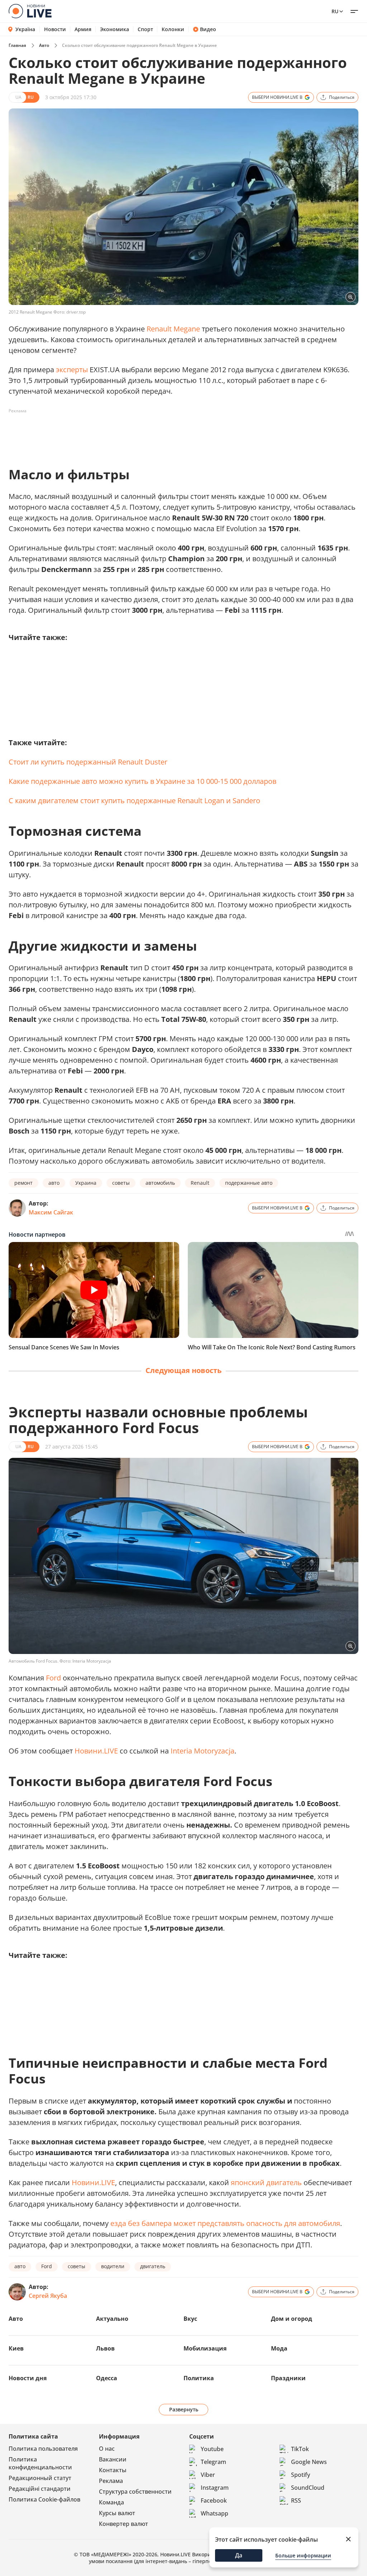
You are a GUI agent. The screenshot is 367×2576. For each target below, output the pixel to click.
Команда (111, 2502)
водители (113, 2266)
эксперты (72, 370)
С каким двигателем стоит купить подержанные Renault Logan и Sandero (134, 801)
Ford (53, 1678)
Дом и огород (292, 2319)
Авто (44, 45)
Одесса (107, 2378)
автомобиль (160, 1183)
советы (121, 1183)
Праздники (288, 2378)
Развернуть (184, 2409)
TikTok (300, 2449)
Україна (25, 29)
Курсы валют (117, 2513)
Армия (83, 29)
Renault (200, 1183)
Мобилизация (205, 2348)
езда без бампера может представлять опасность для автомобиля (225, 2223)
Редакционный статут (40, 2478)
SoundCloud (308, 2488)
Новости (55, 29)
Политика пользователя (43, 2449)
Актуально (112, 2319)
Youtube (212, 2449)
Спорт (145, 29)
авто (54, 1183)
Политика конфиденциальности (40, 2463)
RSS (296, 2500)
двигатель (153, 2266)
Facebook (214, 2500)
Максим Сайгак (51, 1212)
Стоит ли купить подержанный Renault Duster (88, 762)
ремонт (23, 1183)
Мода (279, 2348)
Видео (208, 29)
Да (239, 2555)
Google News (309, 2462)
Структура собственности (135, 2492)
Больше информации (303, 2555)
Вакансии (113, 2459)
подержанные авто (249, 1183)
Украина (86, 1183)
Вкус (190, 2319)
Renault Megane (173, 329)
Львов (105, 2348)
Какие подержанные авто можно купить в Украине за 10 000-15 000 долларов (142, 781)
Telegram (213, 2462)
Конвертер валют (123, 2524)
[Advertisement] (139, 433)
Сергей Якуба (48, 2296)
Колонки (173, 29)
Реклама (111, 2481)
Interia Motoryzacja (202, 1751)
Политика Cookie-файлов (44, 2499)
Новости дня (28, 2378)
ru (335, 11)
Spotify (301, 2475)
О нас (107, 2449)
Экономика (115, 29)
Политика (199, 2378)
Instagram (215, 2488)
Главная (17, 45)
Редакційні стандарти (40, 2489)
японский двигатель (266, 2182)
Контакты (113, 2470)
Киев (16, 2348)
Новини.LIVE (96, 1751)
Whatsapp (215, 2513)
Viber (208, 2475)
